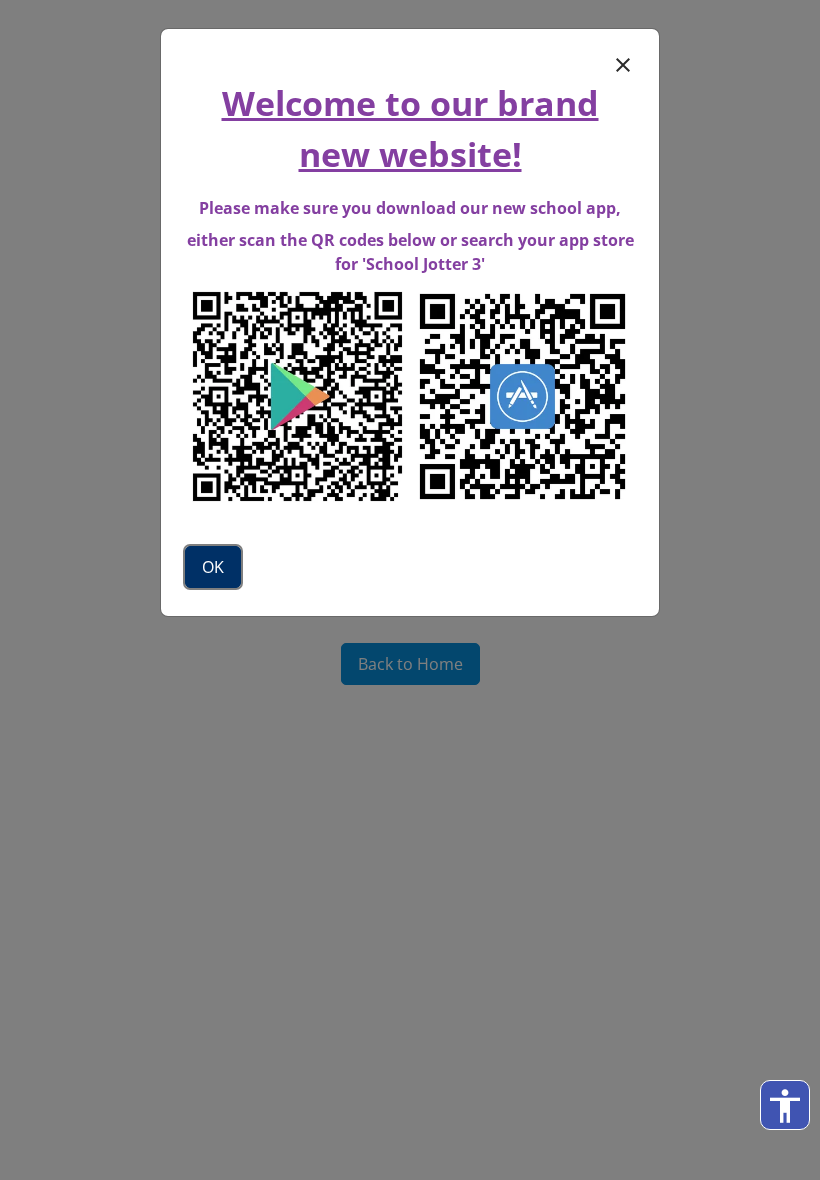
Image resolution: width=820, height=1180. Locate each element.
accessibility (785, 1106)
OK (213, 567)
